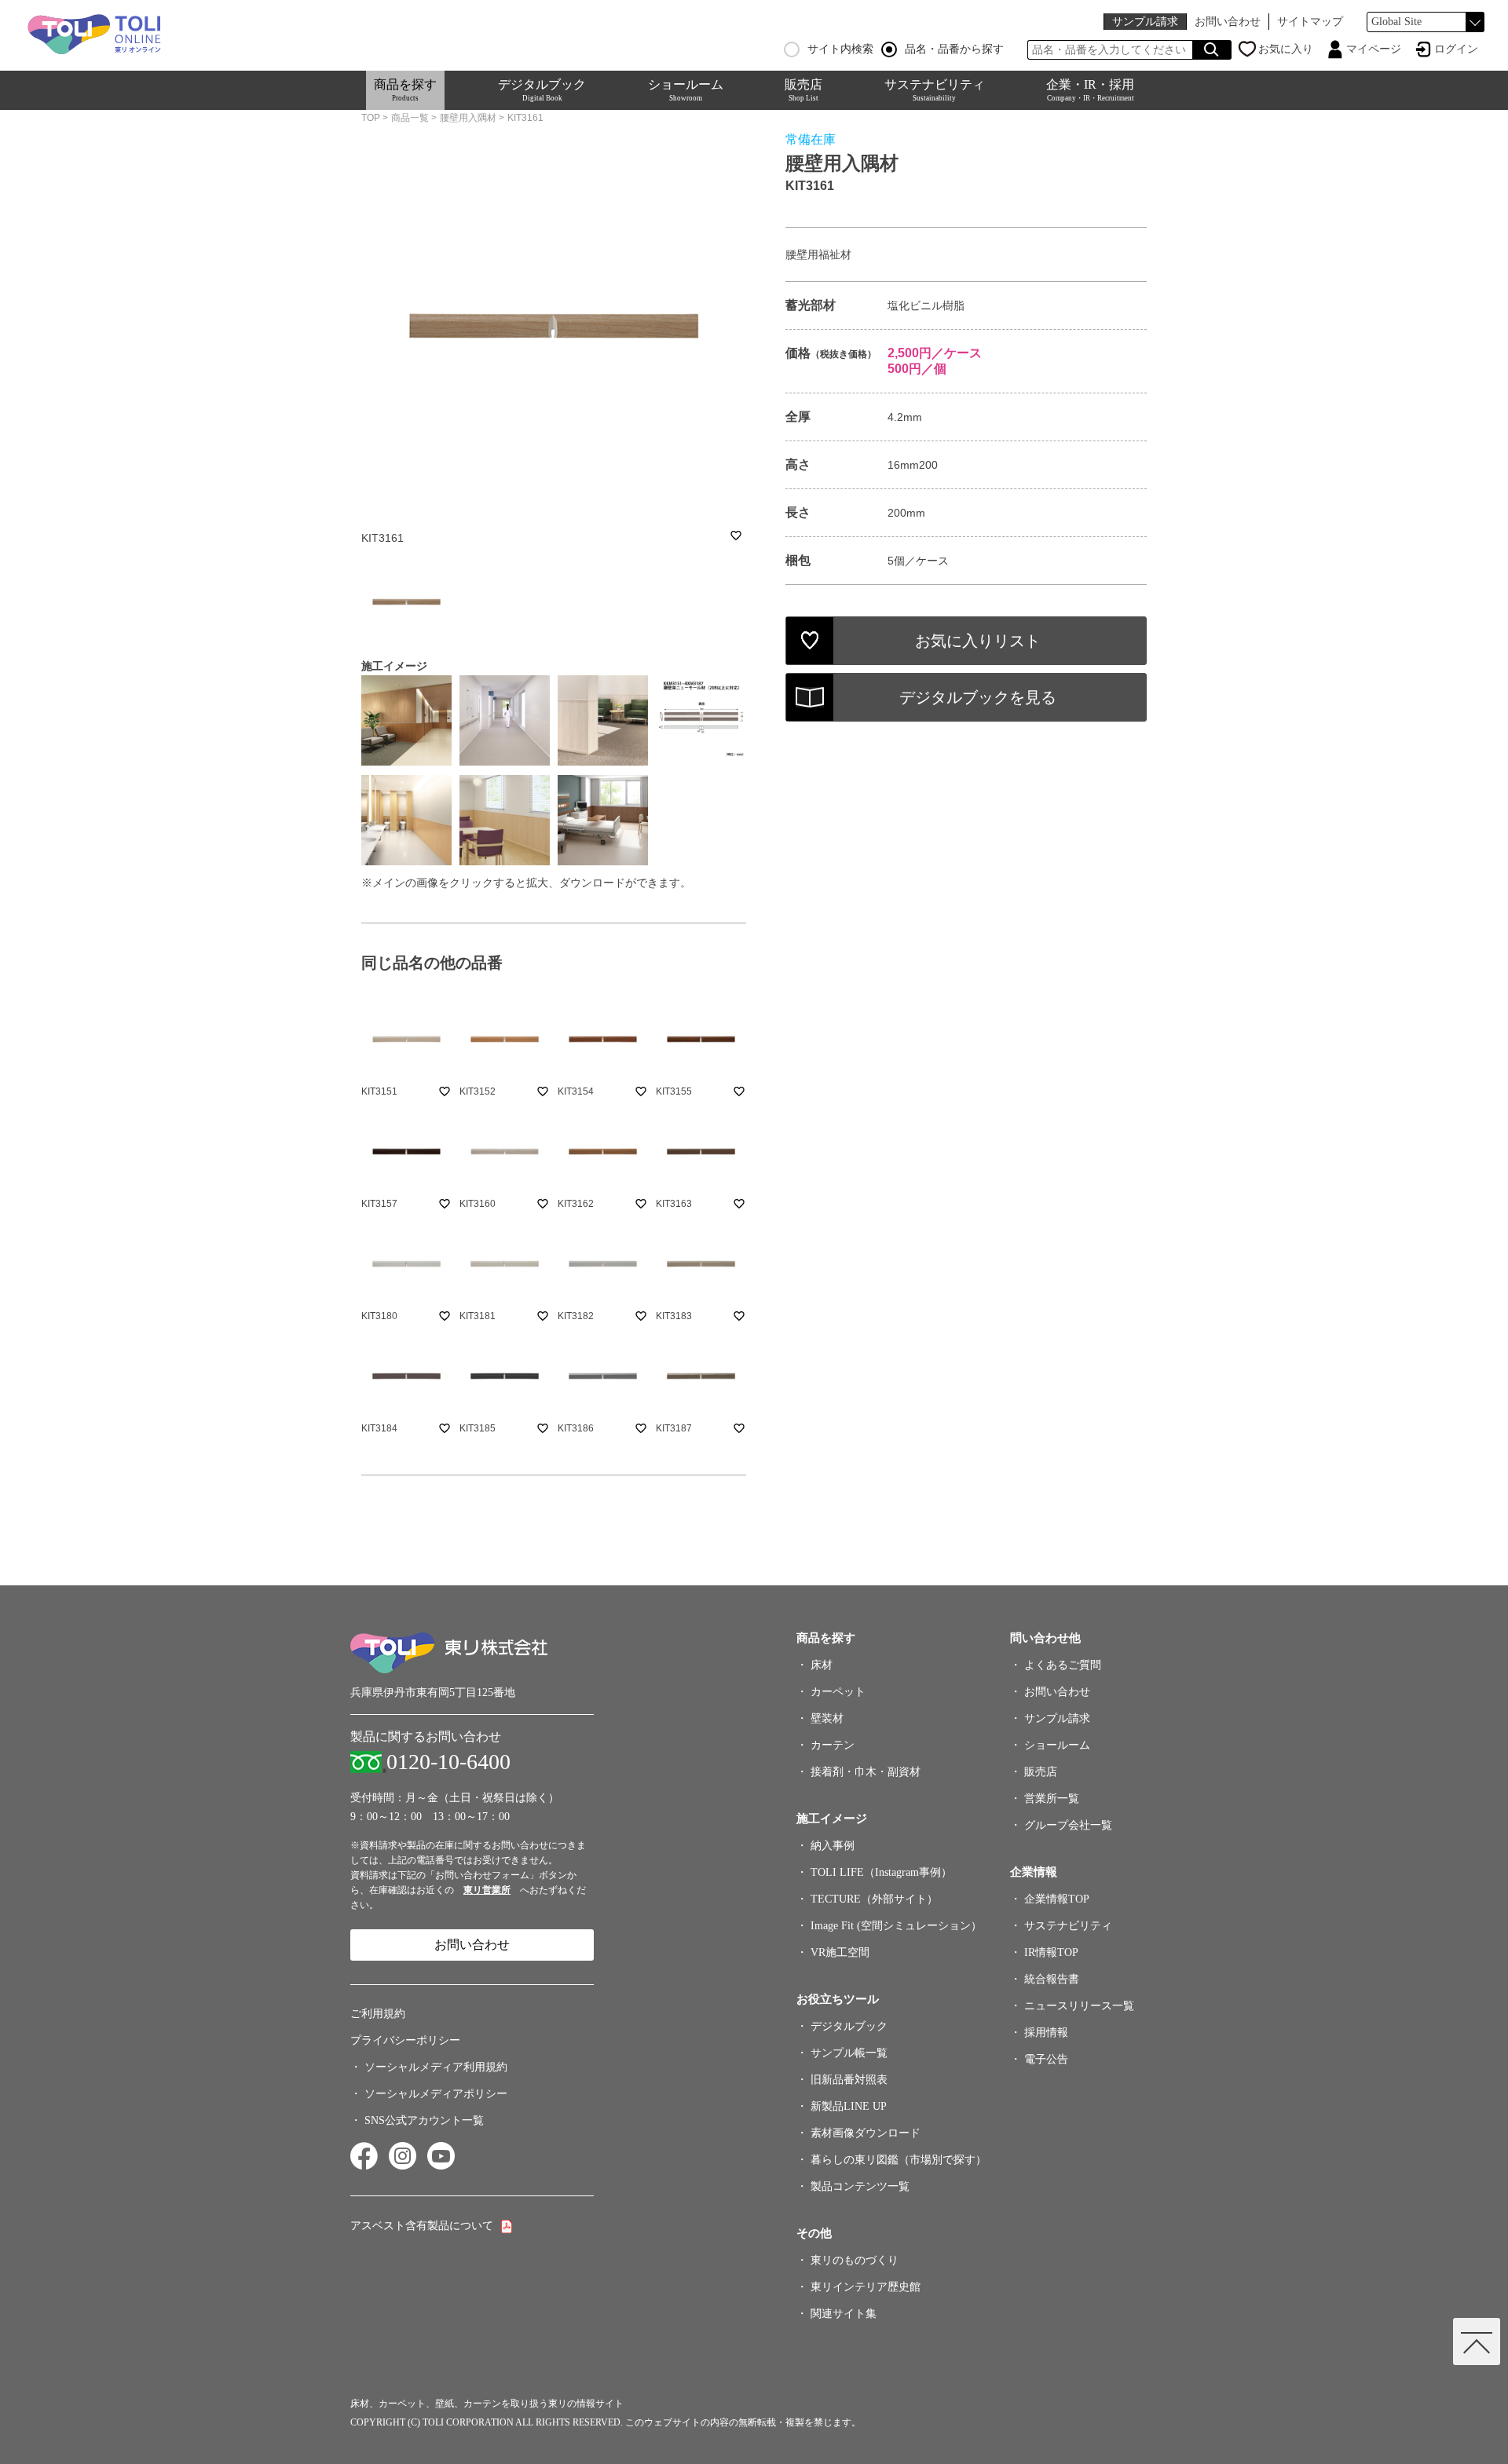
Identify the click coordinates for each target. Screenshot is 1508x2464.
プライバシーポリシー (405, 2040)
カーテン (833, 1745)
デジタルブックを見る (978, 697)
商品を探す (405, 90)
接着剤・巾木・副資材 (866, 1772)
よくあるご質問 (1063, 1665)
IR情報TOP (1051, 1952)
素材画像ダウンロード (866, 2133)
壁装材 (827, 1718)
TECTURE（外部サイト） (874, 1899)
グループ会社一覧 (1068, 1825)
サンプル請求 (1145, 22)
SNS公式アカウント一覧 (424, 2120)
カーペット (838, 1692)
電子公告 (1046, 2059)
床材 (822, 1665)
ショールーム (686, 90)
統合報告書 (1052, 1979)
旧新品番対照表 (849, 2080)
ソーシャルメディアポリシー (436, 2094)
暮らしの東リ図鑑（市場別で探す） (899, 2160)
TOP (371, 118)
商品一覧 (410, 118)
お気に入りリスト (978, 641)
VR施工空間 (840, 1952)
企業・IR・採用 (1090, 90)
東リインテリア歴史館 (866, 2287)
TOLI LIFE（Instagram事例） (881, 1872)
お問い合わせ (1228, 22)
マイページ (1374, 49)
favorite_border (736, 536)
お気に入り (1286, 49)
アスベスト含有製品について (422, 2226)
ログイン (1456, 49)
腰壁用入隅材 (468, 118)
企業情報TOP (1057, 1899)
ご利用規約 (378, 2014)
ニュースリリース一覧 (1079, 2006)
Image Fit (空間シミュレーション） (896, 1926)
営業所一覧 (1052, 1799)
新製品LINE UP (849, 2106)
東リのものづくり (855, 2260)
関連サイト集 (844, 2314)
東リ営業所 (487, 1890)
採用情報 (1046, 2033)
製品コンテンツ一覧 (860, 2186)
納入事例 (833, 1846)
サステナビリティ (935, 90)
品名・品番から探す (954, 49)
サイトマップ (1310, 22)
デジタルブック (542, 90)
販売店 (803, 90)
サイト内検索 (840, 49)
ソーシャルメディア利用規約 (436, 2067)
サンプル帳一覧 (849, 2053)
